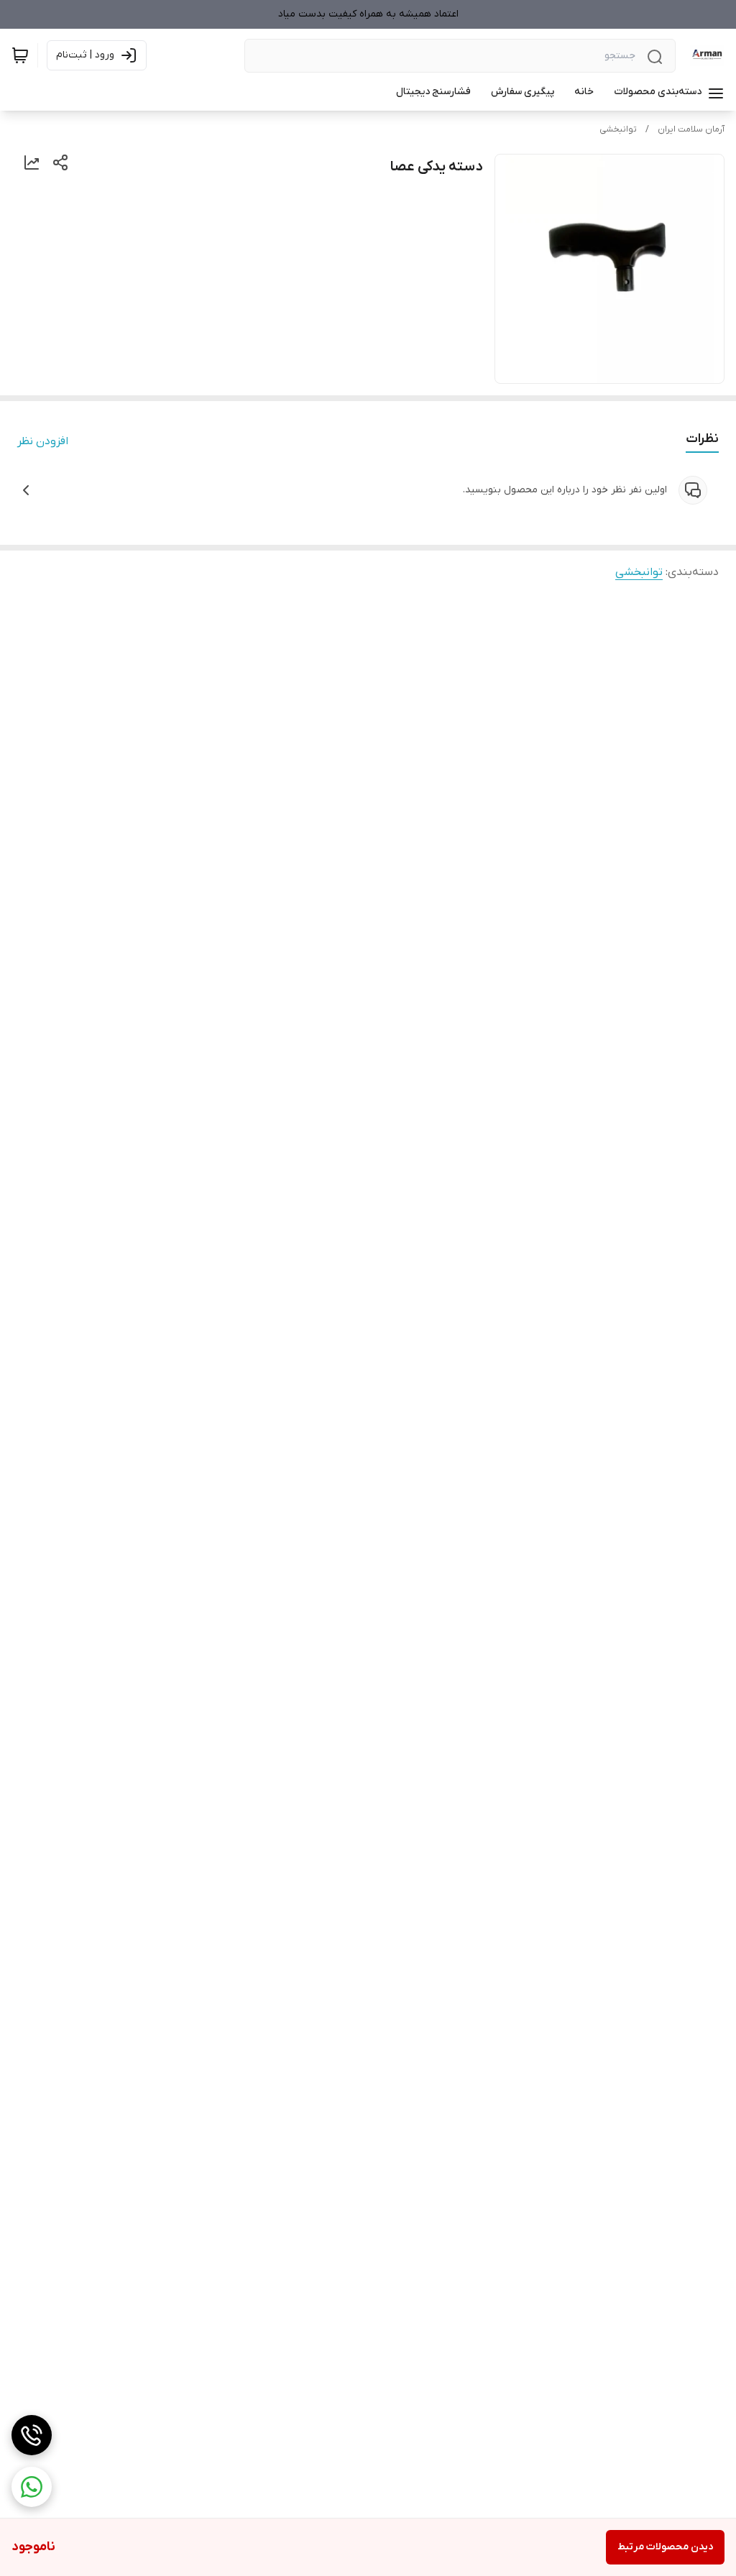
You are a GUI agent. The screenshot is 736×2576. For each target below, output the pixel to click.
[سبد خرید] (20, 55)
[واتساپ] (32, 2487)
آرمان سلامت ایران (691, 129)
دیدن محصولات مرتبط (665, 2547)
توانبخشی (618, 129)
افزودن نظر (43, 441)
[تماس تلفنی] (32, 2435)
